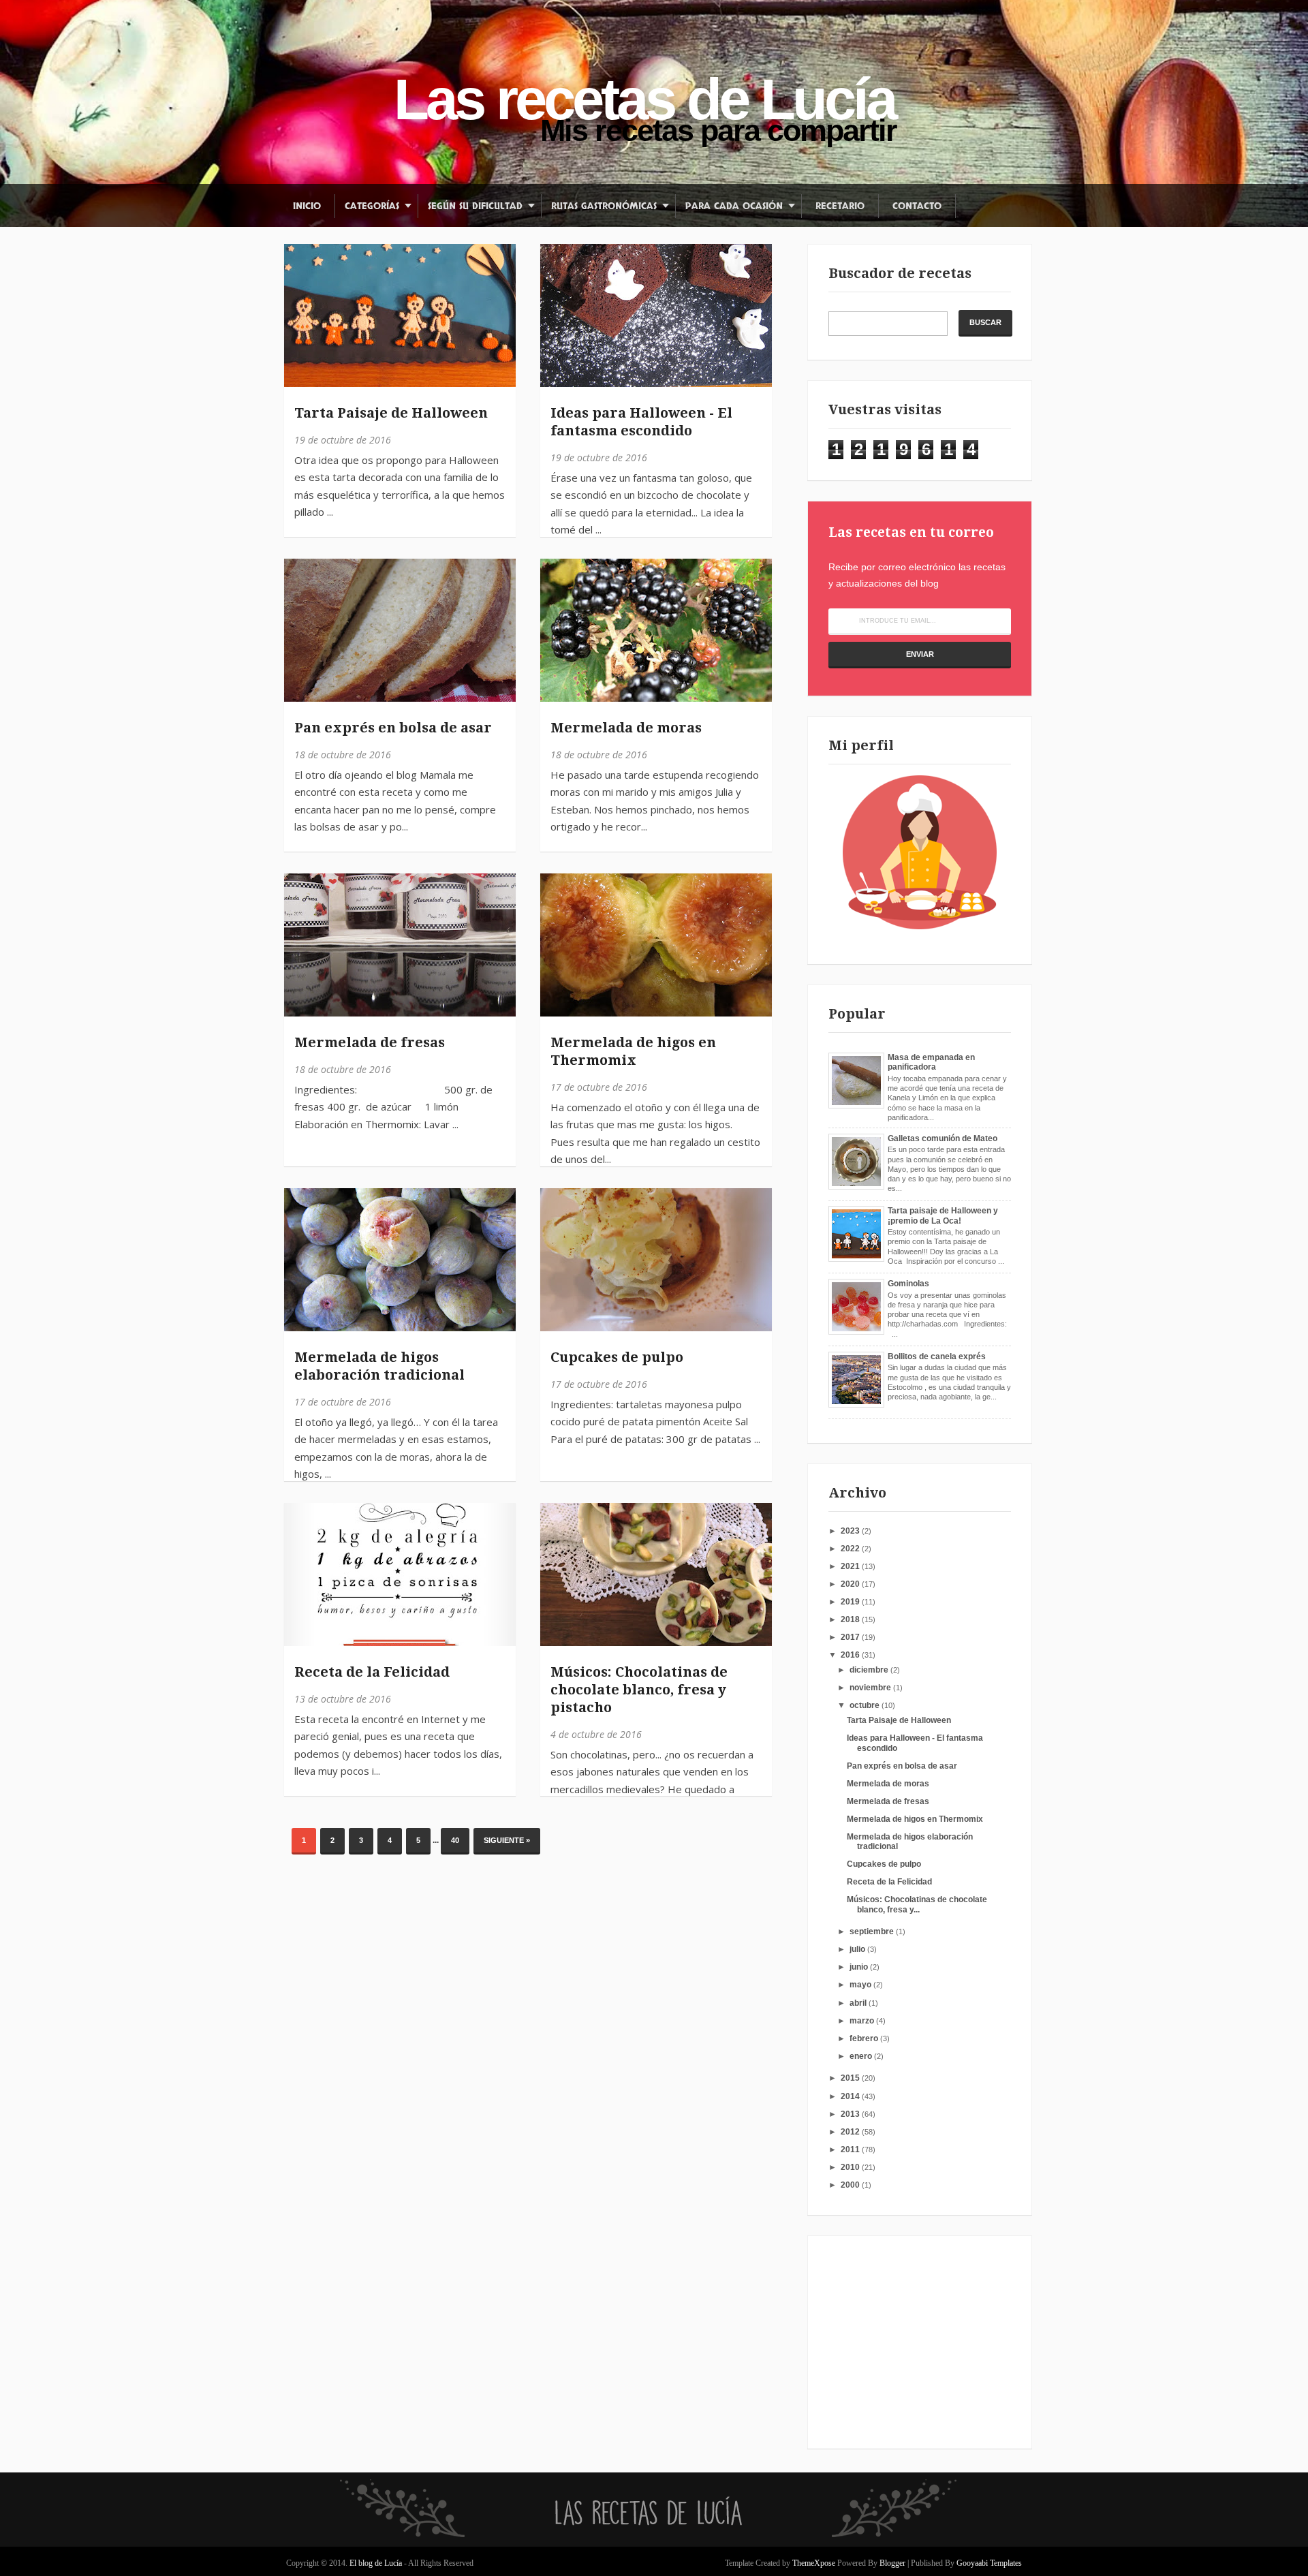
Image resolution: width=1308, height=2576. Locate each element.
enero (862, 2056)
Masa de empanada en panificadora (931, 1062)
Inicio (307, 206)
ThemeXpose (814, 2563)
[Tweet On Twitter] (301, 292)
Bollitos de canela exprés (937, 1356)
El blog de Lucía (377, 2563)
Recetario (840, 206)
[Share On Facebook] (301, 261)
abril (859, 2003)
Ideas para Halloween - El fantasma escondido (641, 422)
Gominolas (908, 1284)
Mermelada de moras (626, 728)
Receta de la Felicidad (372, 1672)
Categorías (372, 206)
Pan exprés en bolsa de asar (393, 728)
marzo (863, 2021)
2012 (851, 2132)
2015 (851, 2078)
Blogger (892, 2563)
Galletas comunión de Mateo (943, 1138)
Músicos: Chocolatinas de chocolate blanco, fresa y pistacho (639, 1690)
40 (455, 1840)
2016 (851, 1655)
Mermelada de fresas (370, 1042)
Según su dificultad (475, 206)
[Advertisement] (914, 2342)
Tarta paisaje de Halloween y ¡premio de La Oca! (943, 1215)
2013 (851, 2114)
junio (860, 1967)
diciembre (870, 1670)
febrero (865, 2038)
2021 (851, 1566)
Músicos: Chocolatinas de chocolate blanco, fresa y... (917, 1904)
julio (858, 1949)
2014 (851, 2096)
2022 (851, 1549)
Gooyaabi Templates (989, 2563)
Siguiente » (507, 1840)
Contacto (917, 206)
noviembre (871, 1688)
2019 (851, 1602)
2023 (851, 1531)
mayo (861, 1985)
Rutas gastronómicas (604, 206)
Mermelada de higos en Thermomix (633, 1051)
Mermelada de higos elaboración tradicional (379, 1366)
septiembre (873, 1931)
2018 (851, 1619)
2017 (851, 1637)
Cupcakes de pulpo (617, 1357)
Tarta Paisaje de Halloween (391, 413)
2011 (851, 2150)
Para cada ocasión (734, 206)
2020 (851, 1584)
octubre (866, 1705)
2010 (851, 2167)
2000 (851, 2185)
